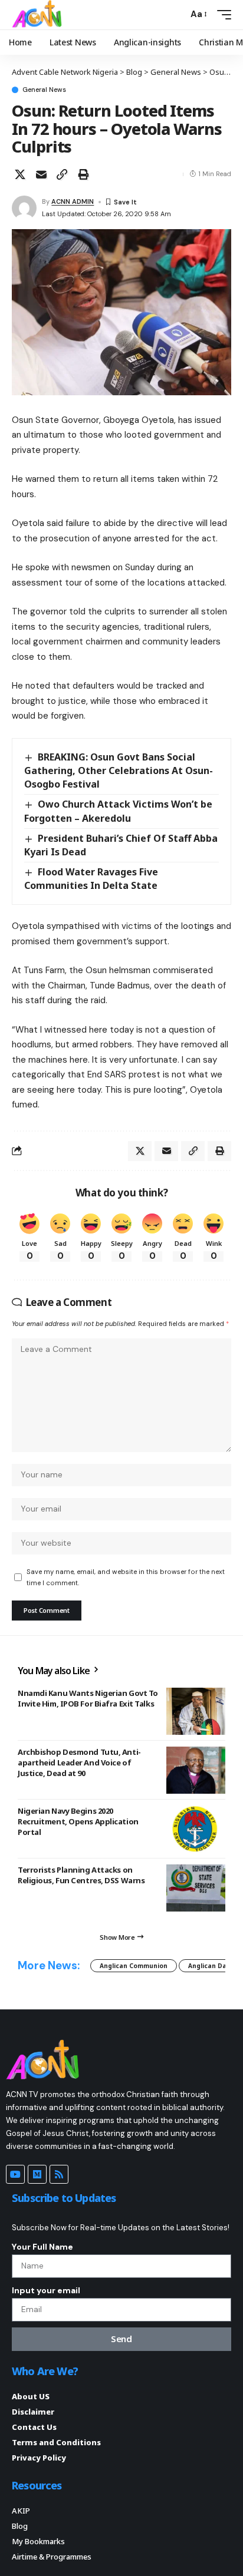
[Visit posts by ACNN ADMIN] (24, 208)
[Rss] (59, 2174)
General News (44, 90)
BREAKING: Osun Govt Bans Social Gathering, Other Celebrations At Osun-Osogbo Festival (119, 771)
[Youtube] (15, 2174)
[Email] (41, 174)
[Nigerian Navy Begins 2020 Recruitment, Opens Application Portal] (196, 1829)
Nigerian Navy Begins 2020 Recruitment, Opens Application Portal (78, 1821)
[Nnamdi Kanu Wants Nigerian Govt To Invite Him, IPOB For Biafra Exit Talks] (196, 1711)
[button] (176, 14)
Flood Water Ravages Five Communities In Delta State (91, 879)
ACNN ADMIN (73, 201)
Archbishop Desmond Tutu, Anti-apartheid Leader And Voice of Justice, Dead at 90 (79, 1762)
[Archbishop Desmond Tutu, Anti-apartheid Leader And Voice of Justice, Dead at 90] (196, 1770)
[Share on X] (20, 174)
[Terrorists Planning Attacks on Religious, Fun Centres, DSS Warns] (196, 1888)
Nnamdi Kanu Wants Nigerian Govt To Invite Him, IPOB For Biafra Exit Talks (88, 1698)
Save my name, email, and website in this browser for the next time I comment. (126, 1577)
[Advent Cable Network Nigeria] (39, 15)
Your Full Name (42, 2247)
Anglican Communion (134, 1966)
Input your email (46, 2290)
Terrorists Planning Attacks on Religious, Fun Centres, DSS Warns (81, 1875)
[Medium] (37, 2174)
